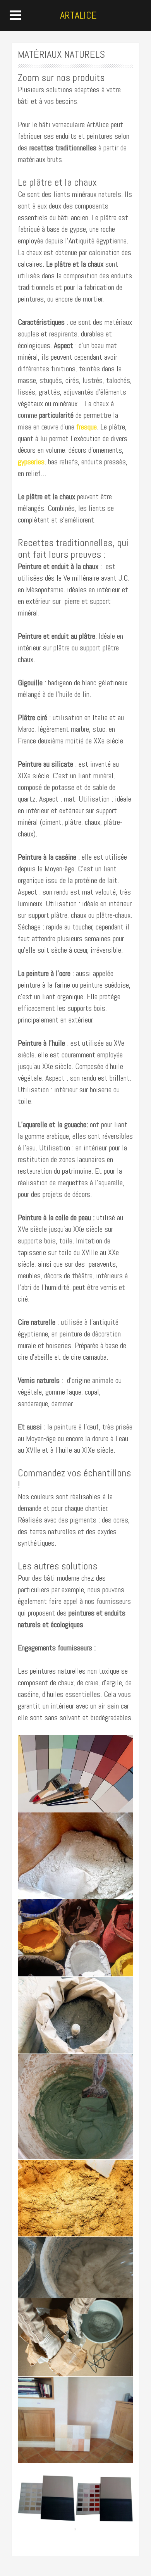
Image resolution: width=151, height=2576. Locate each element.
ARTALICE (78, 15)
